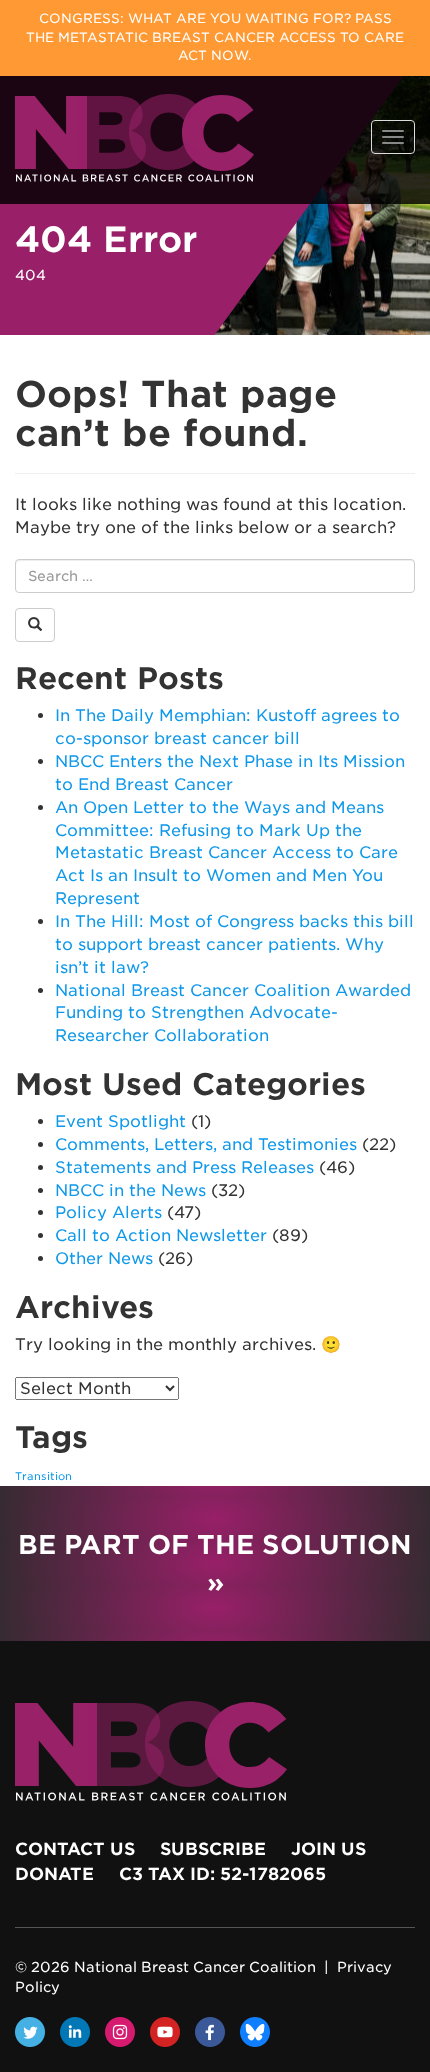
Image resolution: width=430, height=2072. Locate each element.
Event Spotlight (120, 1121)
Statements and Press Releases (184, 1167)
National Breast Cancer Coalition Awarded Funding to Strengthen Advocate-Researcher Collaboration (233, 1013)
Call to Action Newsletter (161, 1235)
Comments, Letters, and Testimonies (206, 1144)
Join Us (328, 1849)
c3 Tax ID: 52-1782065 (222, 1874)
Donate (54, 1874)
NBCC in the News (130, 1190)
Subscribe (213, 1849)
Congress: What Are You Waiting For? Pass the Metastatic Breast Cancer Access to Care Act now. (215, 37)
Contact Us (75, 1849)
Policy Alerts (108, 1212)
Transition (43, 1476)
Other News (104, 1258)
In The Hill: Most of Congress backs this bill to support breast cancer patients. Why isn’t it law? (234, 944)
